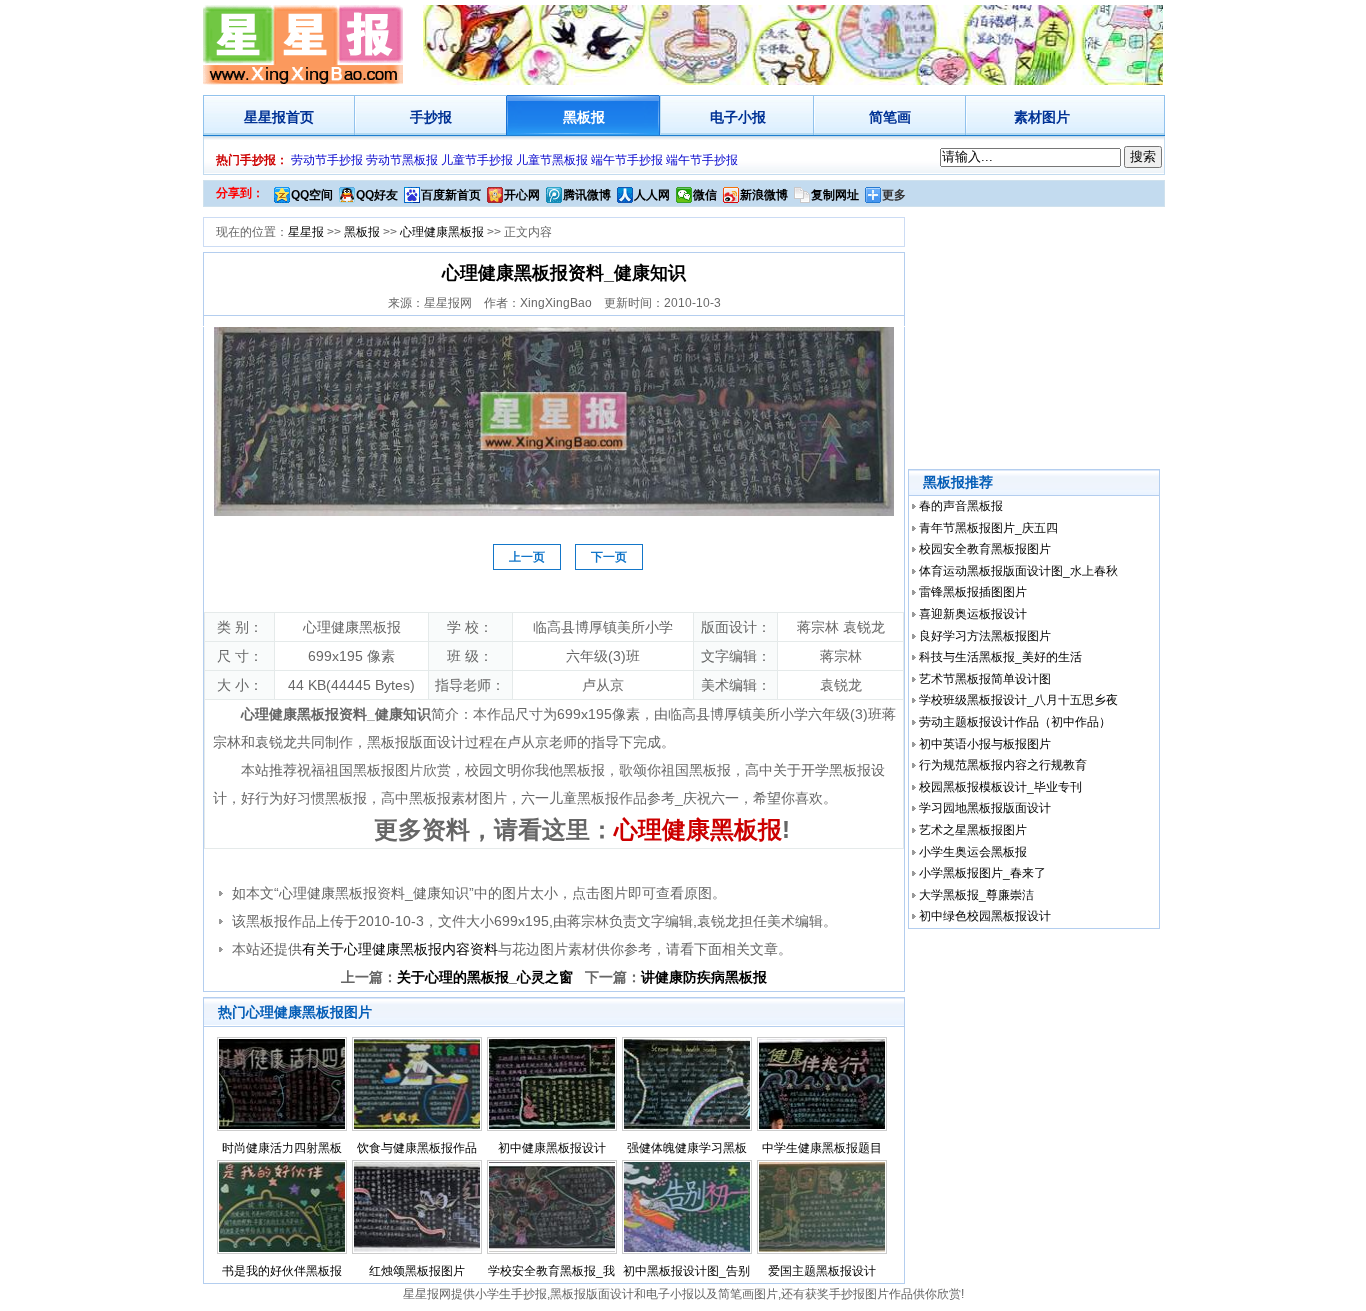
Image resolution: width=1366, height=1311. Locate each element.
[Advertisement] (1036, 339)
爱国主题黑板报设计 (822, 1271)
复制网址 (835, 195)
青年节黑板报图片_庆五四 (988, 528)
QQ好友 (377, 195)
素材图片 (1042, 117)
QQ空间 (312, 195)
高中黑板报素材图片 (444, 798)
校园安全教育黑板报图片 (985, 549)
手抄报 (431, 117)
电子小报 (738, 117)
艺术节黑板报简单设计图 (985, 679)
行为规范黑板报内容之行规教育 (1003, 765)
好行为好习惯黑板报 (304, 798)
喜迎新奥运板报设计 (973, 614)
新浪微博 (764, 195)
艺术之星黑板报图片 (973, 830)
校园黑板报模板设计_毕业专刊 (1000, 787)
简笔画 (890, 117)
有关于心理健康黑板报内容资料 (400, 949)
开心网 (522, 195)
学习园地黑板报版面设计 (985, 808)
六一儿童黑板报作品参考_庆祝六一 (630, 798)
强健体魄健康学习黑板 (687, 1148)
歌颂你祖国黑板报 (675, 770)
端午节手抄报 (627, 160)
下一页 (609, 557)
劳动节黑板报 (402, 160)
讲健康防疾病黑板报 (704, 977)
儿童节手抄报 (477, 160)
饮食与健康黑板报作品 (417, 1148)
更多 (894, 195)
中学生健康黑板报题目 (822, 1148)
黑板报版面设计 (592, 1294)
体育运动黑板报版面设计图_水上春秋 (1018, 571)
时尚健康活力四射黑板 (282, 1148)
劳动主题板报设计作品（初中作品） (1015, 722)
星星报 (265, 117)
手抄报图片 (859, 1294)
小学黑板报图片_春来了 (982, 873)
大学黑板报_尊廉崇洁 (976, 895)
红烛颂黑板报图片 (417, 1271)
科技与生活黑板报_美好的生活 (1000, 657)
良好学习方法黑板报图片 (985, 636)
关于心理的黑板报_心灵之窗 (485, 977)
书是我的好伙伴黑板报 (282, 1271)
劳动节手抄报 (327, 160)
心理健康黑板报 (442, 232)
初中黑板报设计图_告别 (686, 1271)
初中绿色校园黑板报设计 (985, 916)
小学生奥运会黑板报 (973, 852)
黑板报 (584, 117)
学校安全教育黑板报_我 (551, 1271)
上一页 (527, 557)
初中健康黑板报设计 (552, 1148)
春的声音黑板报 (961, 506)
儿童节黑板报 (552, 160)
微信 (705, 195)
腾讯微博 (587, 195)
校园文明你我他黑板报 (535, 770)
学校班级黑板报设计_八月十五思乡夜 (1018, 700)
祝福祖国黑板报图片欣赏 (374, 770)
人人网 (652, 195)
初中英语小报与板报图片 (985, 744)
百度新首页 (451, 195)
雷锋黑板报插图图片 (973, 592)
